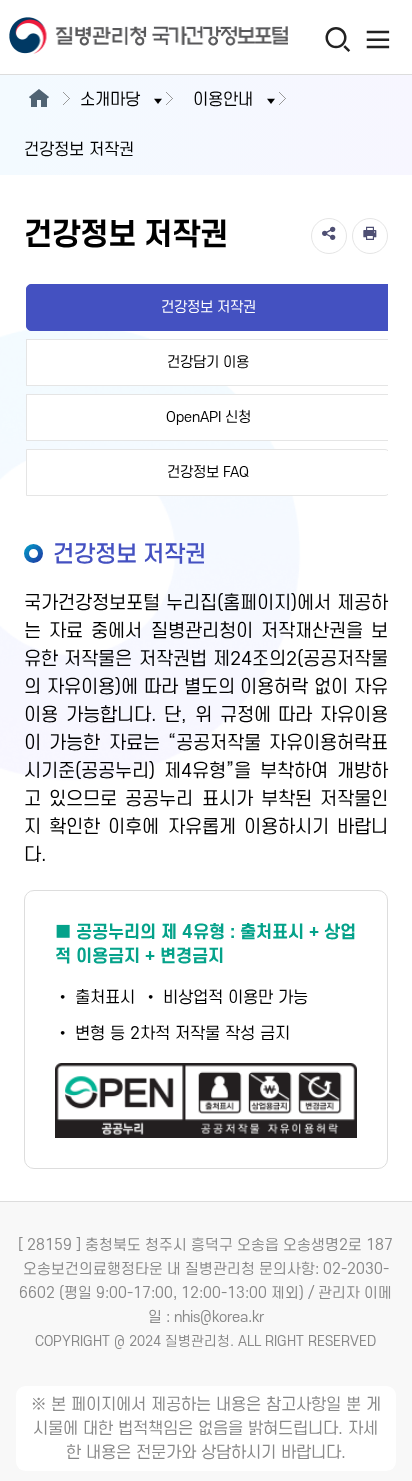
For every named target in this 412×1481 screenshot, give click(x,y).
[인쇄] (370, 236)
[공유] (329, 236)
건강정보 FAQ (208, 472)
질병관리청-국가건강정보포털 (103, 37)
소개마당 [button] (110, 100)
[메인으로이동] (38, 100)
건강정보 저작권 (208, 307)
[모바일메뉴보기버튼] (378, 39)
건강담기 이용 (208, 362)
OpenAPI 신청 (208, 417)
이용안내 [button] (223, 100)
